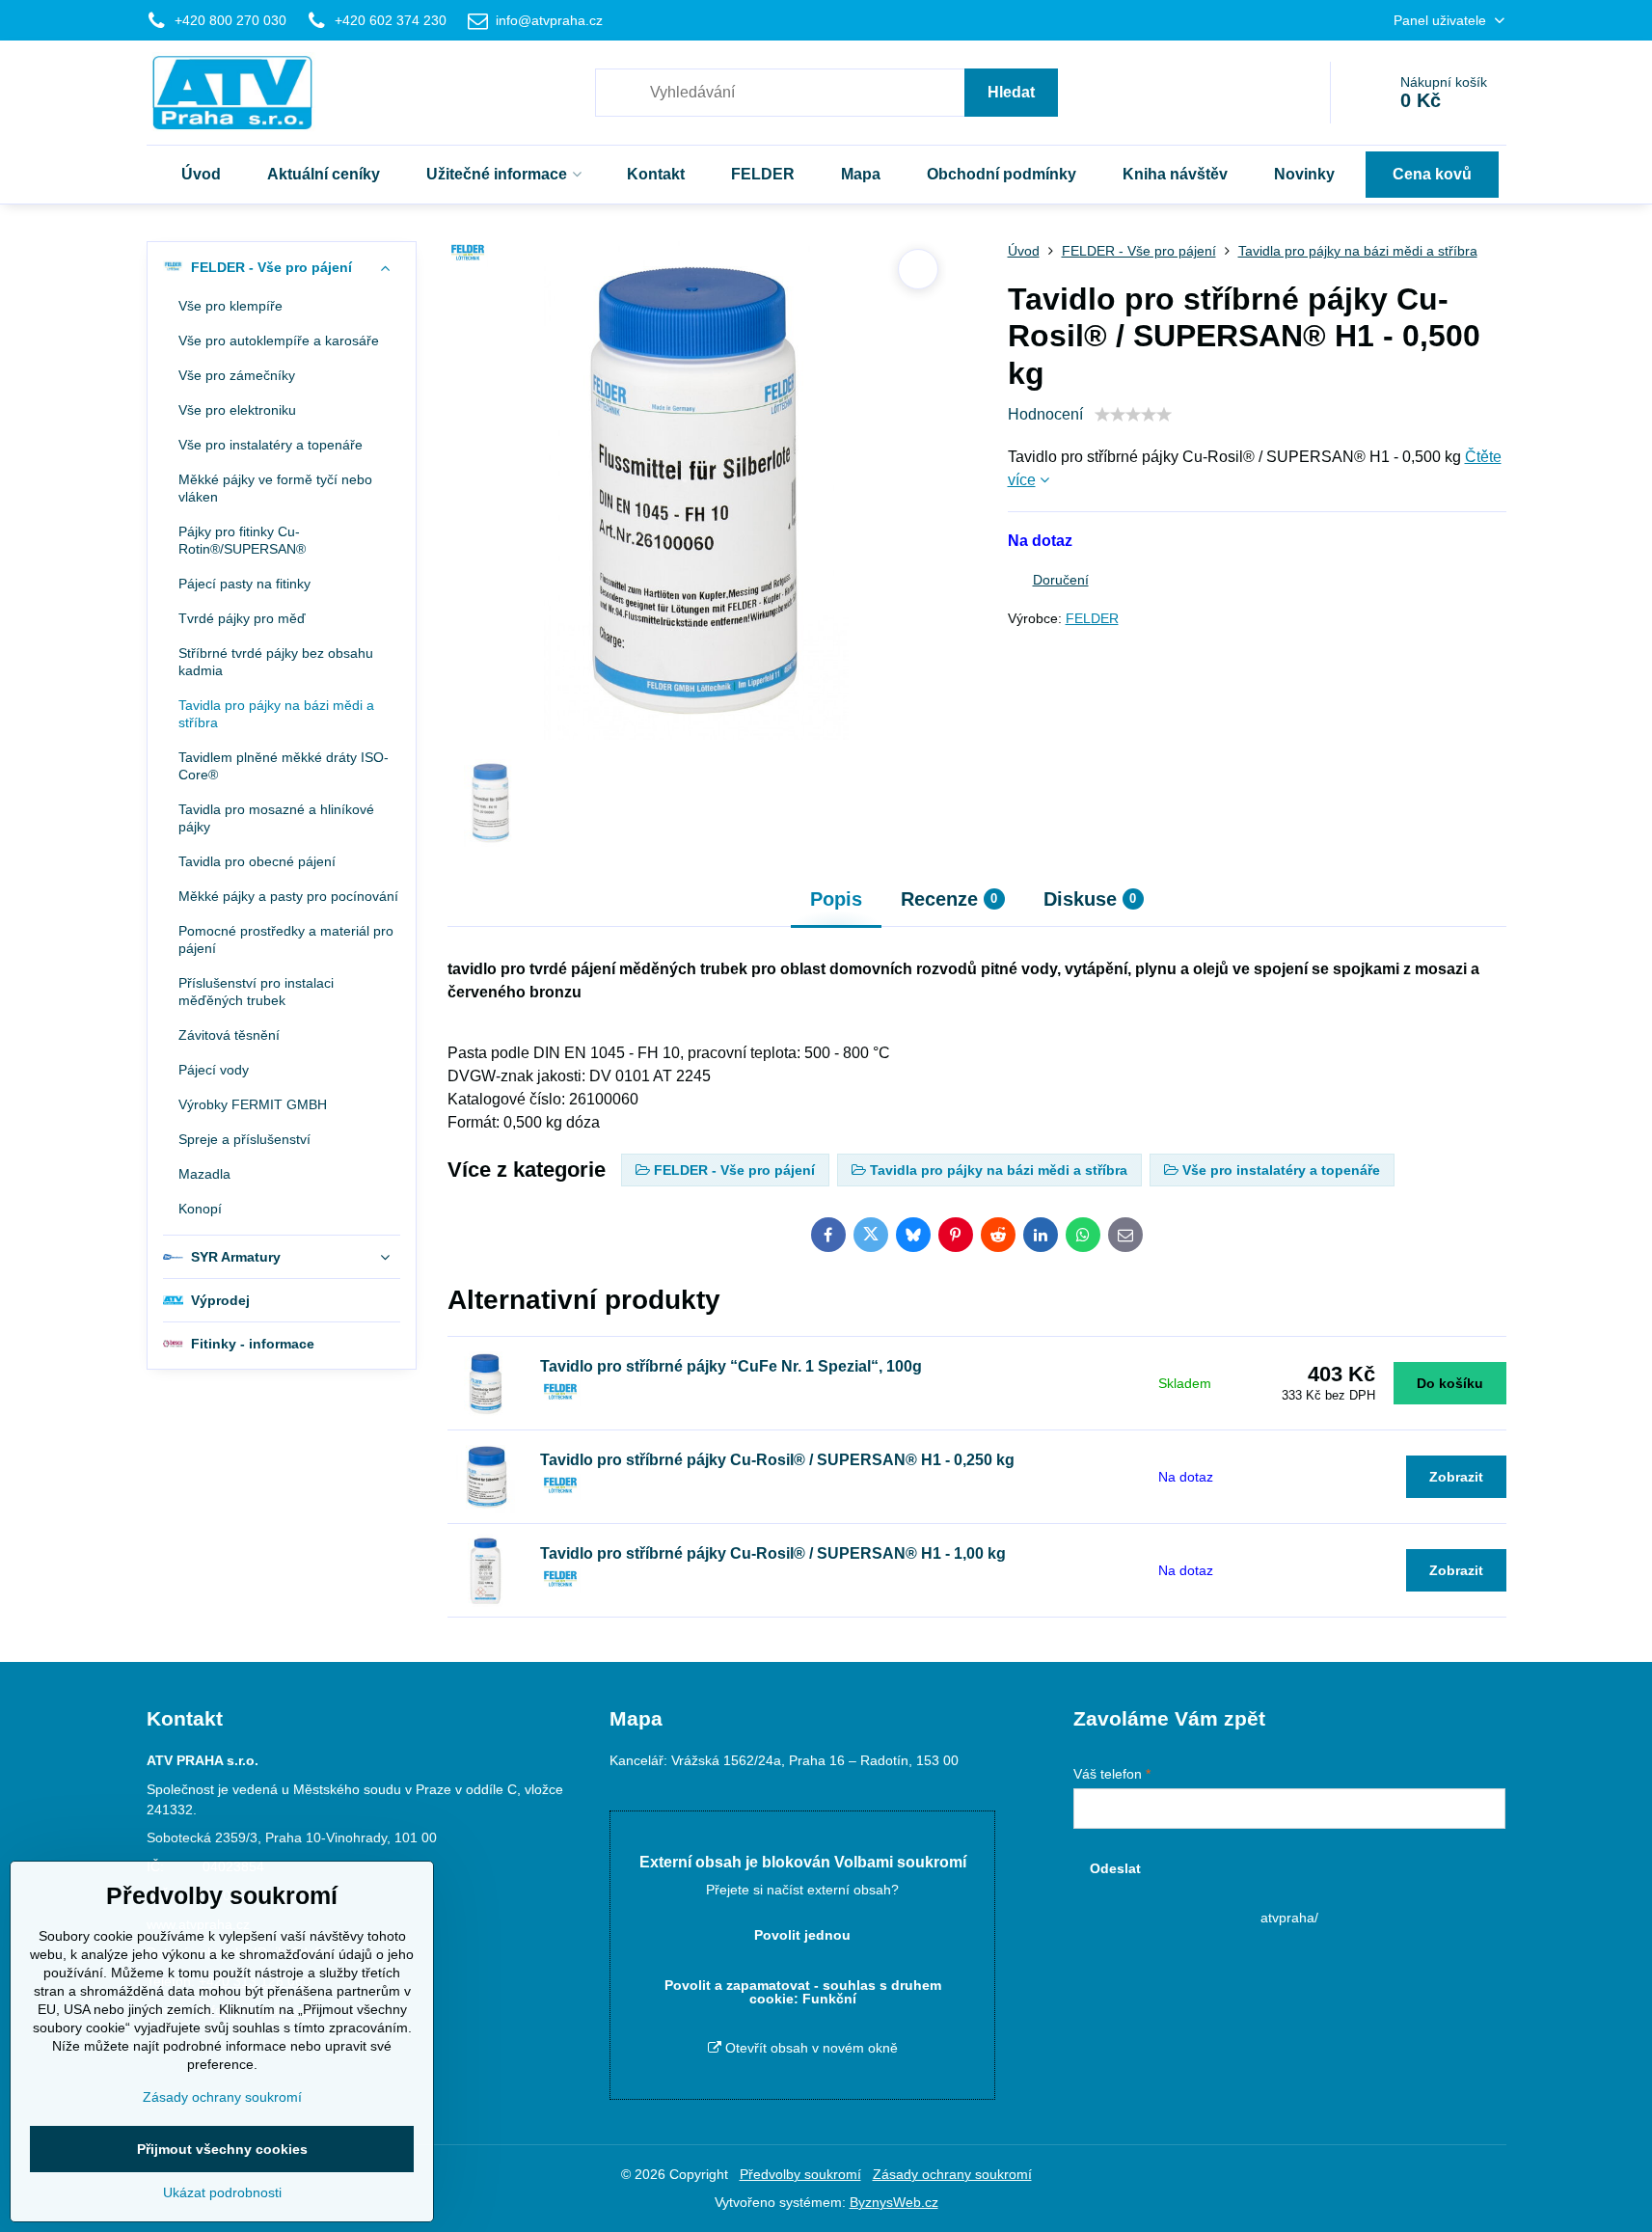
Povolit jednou (802, 1935)
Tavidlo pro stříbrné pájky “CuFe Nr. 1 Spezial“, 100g (731, 1366)
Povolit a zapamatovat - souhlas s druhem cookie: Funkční (803, 1992)
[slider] (1133, 415)
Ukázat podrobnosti (222, 2192)
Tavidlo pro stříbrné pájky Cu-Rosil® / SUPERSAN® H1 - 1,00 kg (773, 1553)
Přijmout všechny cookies (222, 2149)
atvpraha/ (1289, 1918)
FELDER (1092, 618)
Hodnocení (1045, 414)
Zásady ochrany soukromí (952, 2174)
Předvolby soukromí (800, 2174)
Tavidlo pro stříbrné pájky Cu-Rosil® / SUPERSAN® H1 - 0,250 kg (777, 1460)
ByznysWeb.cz (894, 2202)
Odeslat (1115, 1868)
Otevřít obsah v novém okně (810, 2048)
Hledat (1011, 92)
